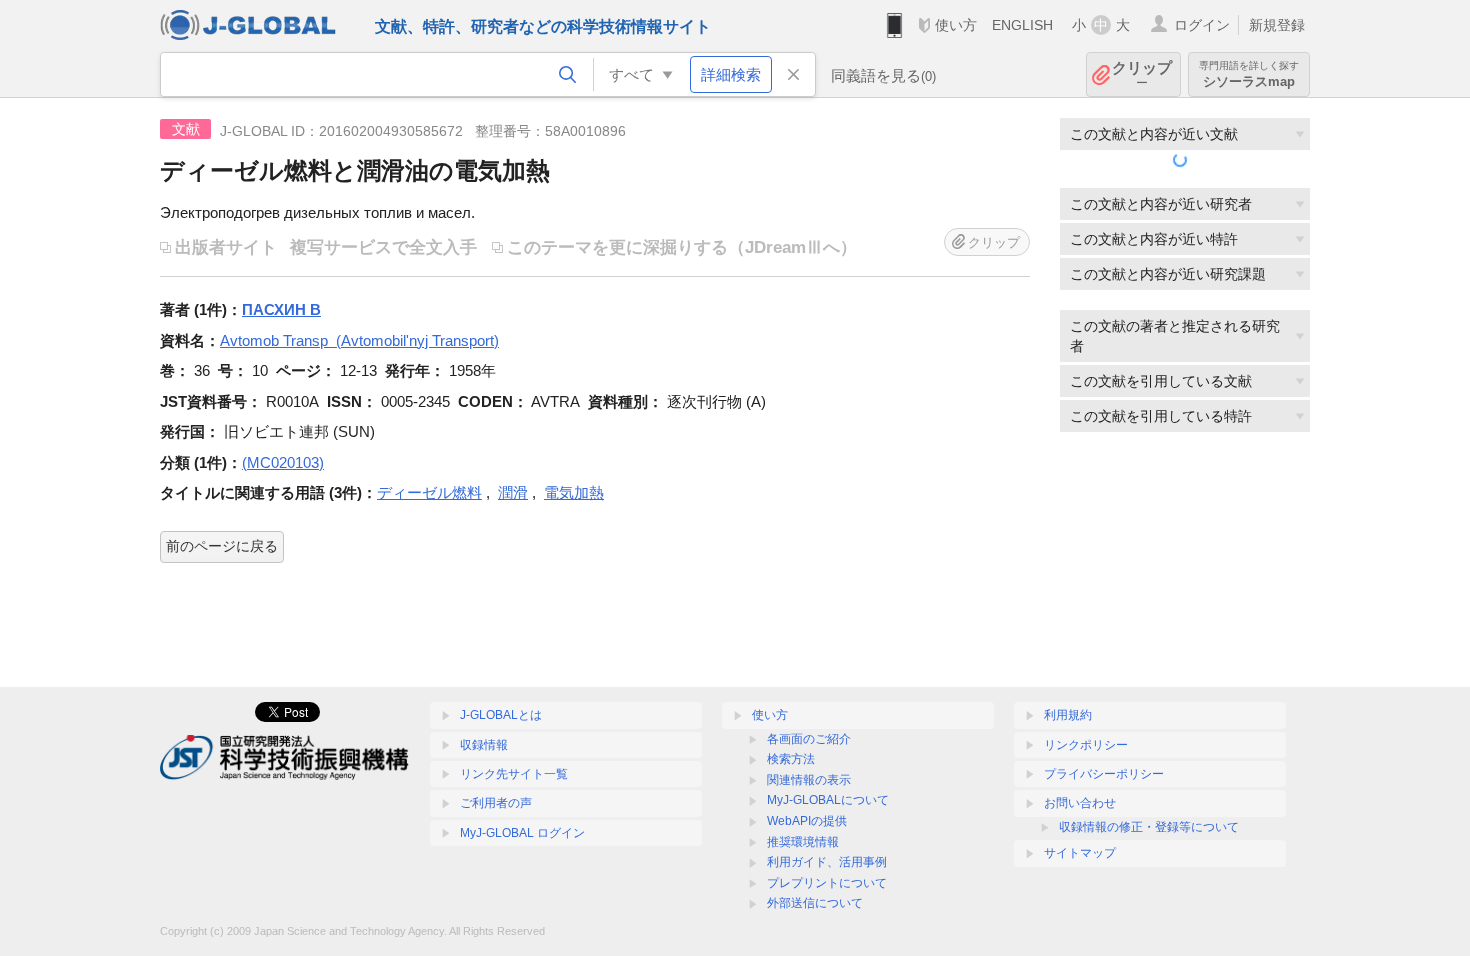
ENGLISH (1022, 25)
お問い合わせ (1080, 803)
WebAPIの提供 (807, 821)
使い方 (956, 25)
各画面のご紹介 (809, 739)
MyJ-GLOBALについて (828, 800)
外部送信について (815, 903)
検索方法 (791, 759)
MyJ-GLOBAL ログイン (522, 833)
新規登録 (1277, 25)
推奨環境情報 (803, 842)
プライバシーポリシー (1104, 774)
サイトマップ (1080, 853)
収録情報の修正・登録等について (1149, 827)
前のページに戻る (222, 546)
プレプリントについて (827, 883)
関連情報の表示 (809, 780)
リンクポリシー (1086, 745)
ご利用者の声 (496, 803)
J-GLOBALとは (501, 715)
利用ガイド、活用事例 (827, 862)
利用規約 (1068, 715)
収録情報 (484, 745)
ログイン (1202, 25)
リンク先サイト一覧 (514, 774)
